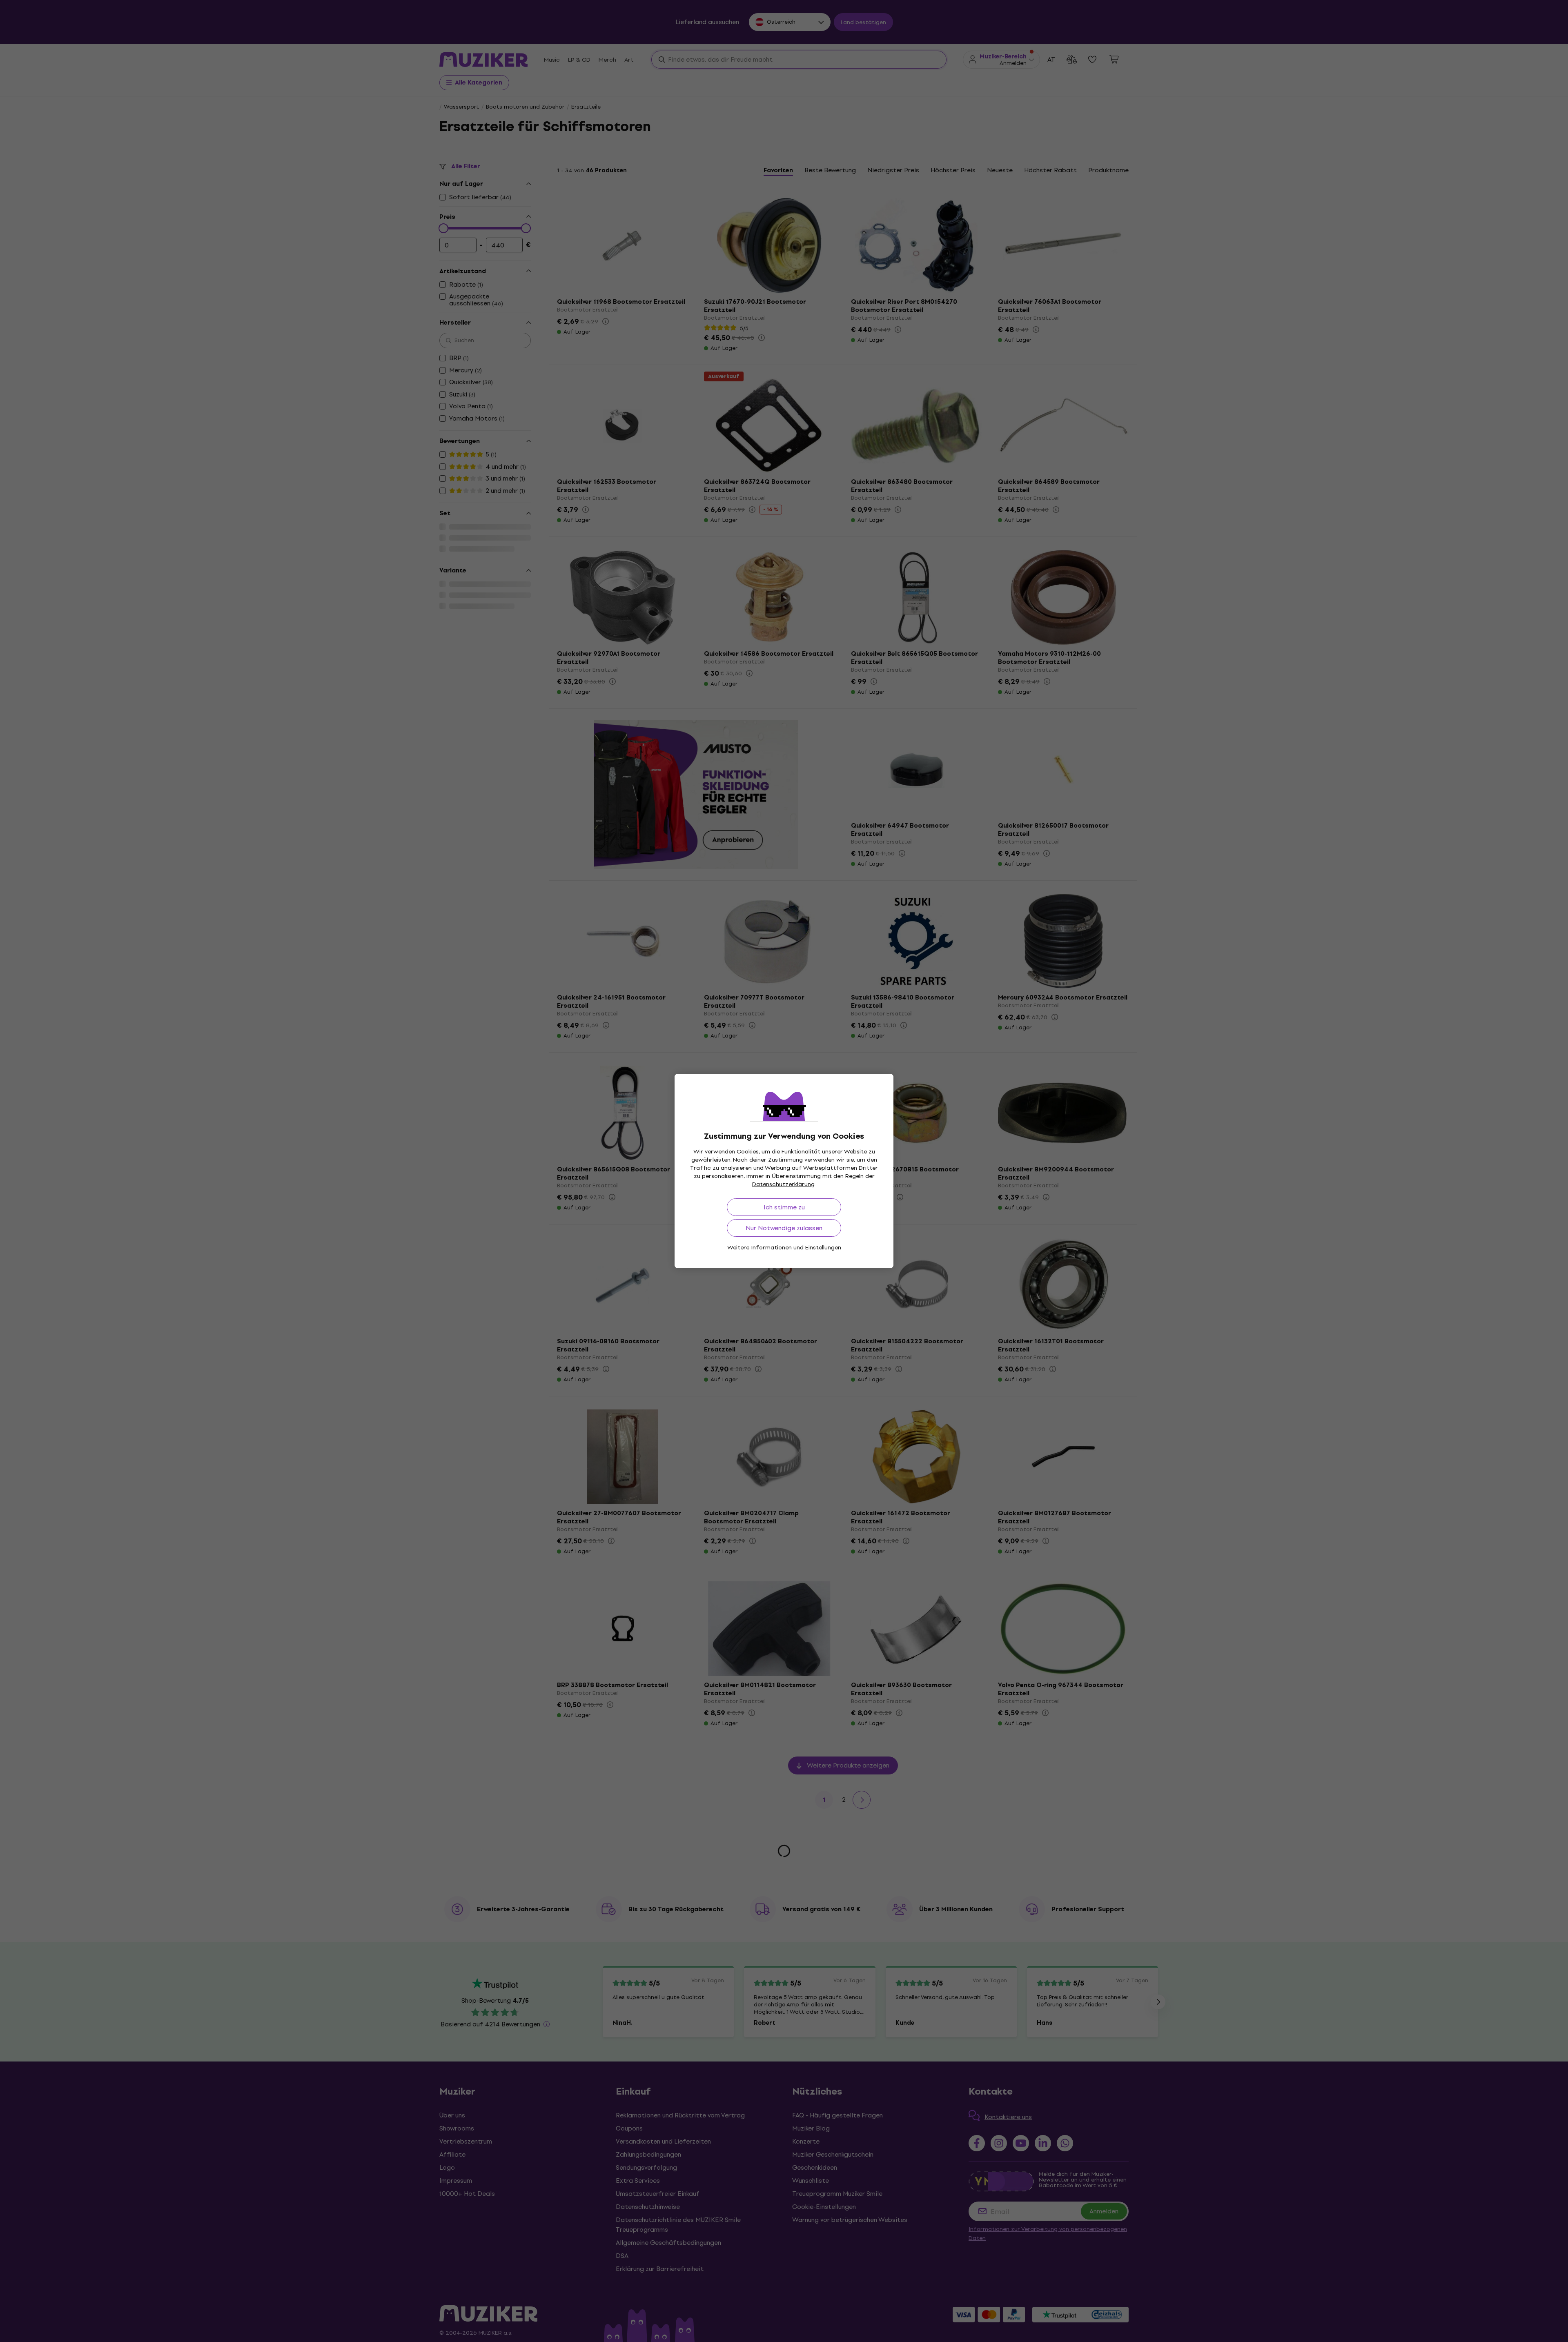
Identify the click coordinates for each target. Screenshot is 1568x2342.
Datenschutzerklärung (783, 1184)
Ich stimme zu (784, 1207)
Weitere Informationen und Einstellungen (784, 1248)
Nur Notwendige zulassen (784, 1228)
